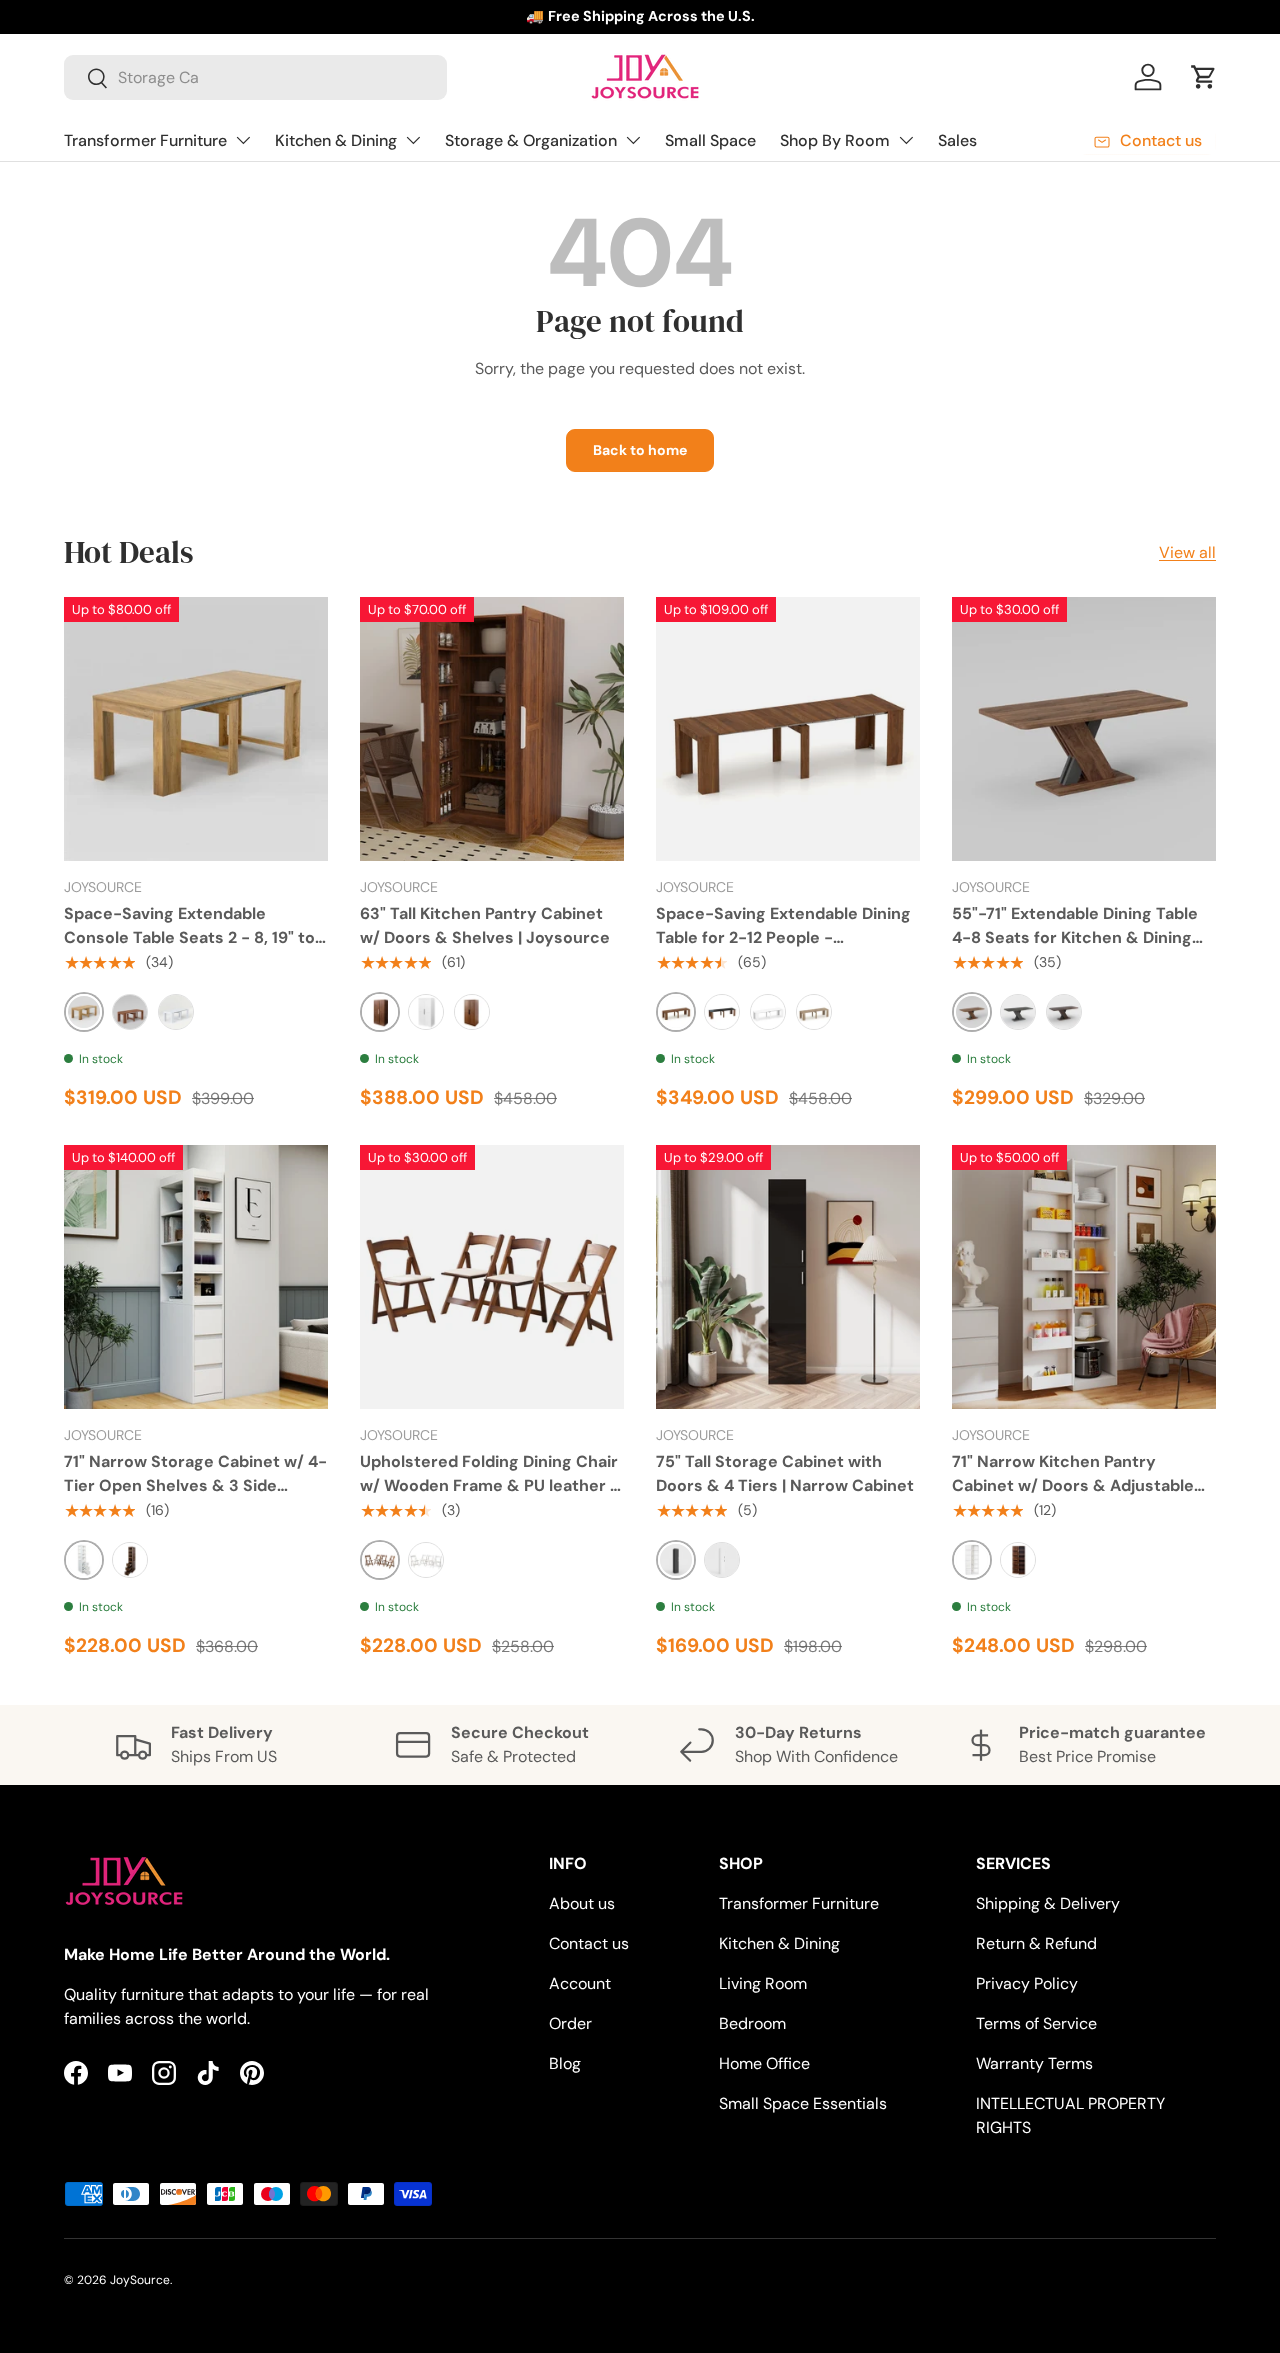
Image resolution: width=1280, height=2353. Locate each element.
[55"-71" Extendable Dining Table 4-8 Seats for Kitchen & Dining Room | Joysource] (1084, 729)
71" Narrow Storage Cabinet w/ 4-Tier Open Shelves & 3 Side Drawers (195, 1485)
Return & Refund (1036, 1943)
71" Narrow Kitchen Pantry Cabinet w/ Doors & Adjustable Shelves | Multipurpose (1073, 1485)
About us (582, 1903)
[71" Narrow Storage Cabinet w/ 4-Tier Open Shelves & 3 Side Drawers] (196, 1277)
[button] (1204, 77)
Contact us (589, 1943)
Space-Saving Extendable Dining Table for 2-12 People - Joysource (783, 937)
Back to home (640, 450)
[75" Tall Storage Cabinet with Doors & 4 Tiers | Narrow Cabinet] (788, 1277)
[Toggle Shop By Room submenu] (906, 140)
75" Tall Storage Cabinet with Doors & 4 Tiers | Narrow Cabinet (785, 1473)
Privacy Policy (1027, 1983)
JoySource (140, 2280)
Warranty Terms (1034, 2063)
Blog (565, 2063)
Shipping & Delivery (1048, 1903)
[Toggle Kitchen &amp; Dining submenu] (413, 140)
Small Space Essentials (803, 2103)
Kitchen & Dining (336, 140)
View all (1187, 552)
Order (570, 2023)
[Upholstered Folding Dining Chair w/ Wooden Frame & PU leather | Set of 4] (492, 1277)
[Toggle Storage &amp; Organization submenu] (633, 140)
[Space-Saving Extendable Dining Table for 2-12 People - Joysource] (788, 729)
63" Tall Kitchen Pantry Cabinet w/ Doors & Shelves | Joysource (485, 925)
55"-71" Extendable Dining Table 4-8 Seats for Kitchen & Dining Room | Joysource (1075, 937)
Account (580, 1983)
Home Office (764, 2063)
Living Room (763, 1983)
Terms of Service (1036, 2023)
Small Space (710, 140)
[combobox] (255, 77)
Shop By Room (835, 140)
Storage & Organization (531, 140)
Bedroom (752, 2023)
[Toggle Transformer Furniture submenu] (243, 140)
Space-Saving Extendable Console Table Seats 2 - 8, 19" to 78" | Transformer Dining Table (189, 937)
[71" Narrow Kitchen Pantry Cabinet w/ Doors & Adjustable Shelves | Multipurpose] (1084, 1277)
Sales (957, 140)
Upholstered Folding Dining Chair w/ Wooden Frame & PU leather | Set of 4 (489, 1485)
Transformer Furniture (145, 140)
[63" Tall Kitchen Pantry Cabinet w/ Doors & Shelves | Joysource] (492, 729)
